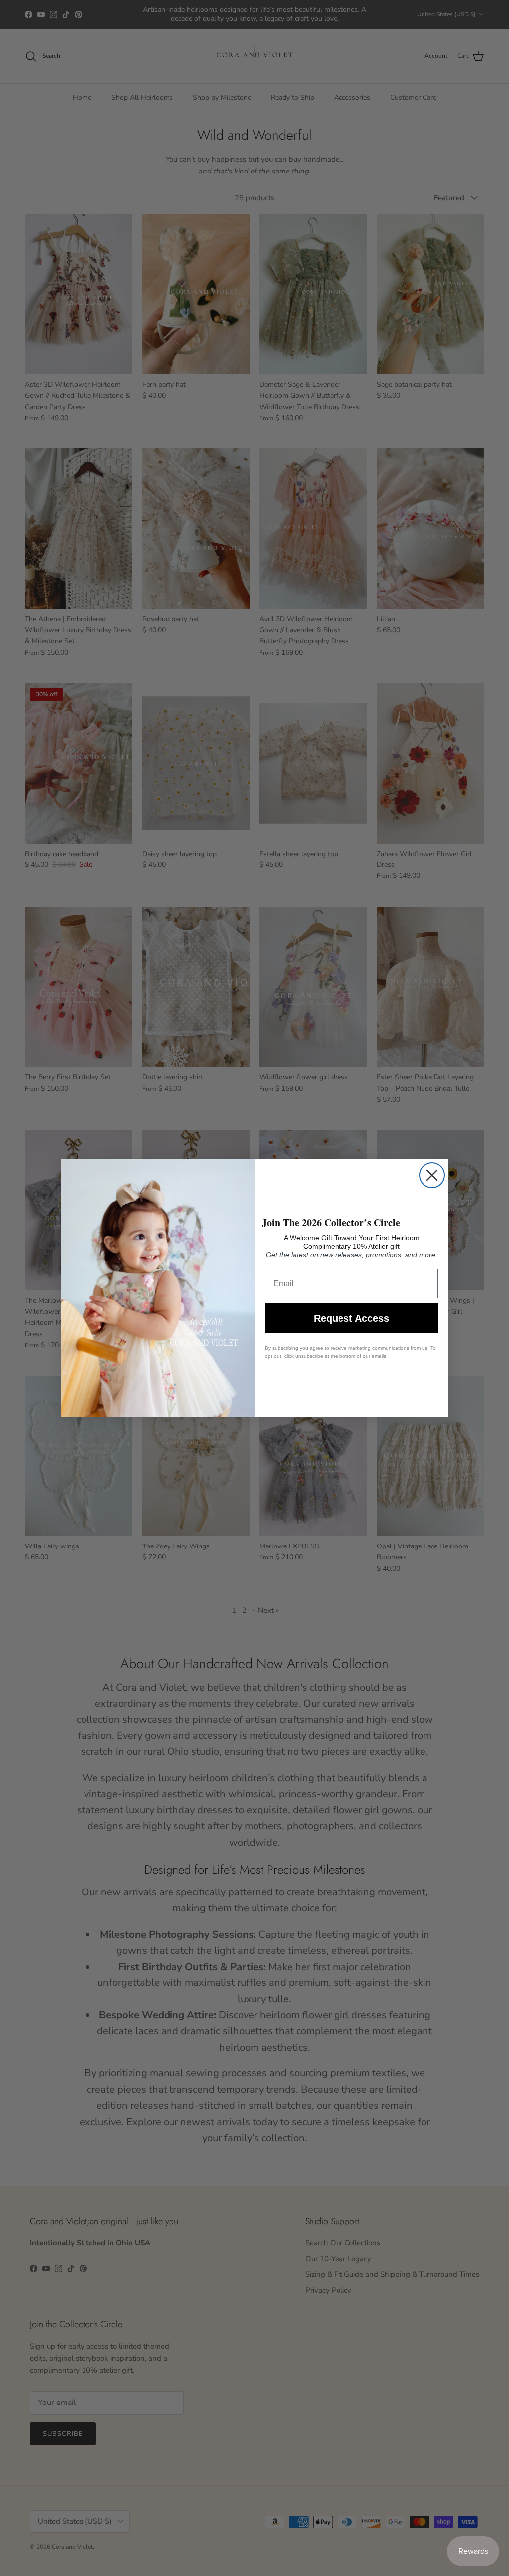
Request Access (351, 1318)
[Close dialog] (432, 1175)
